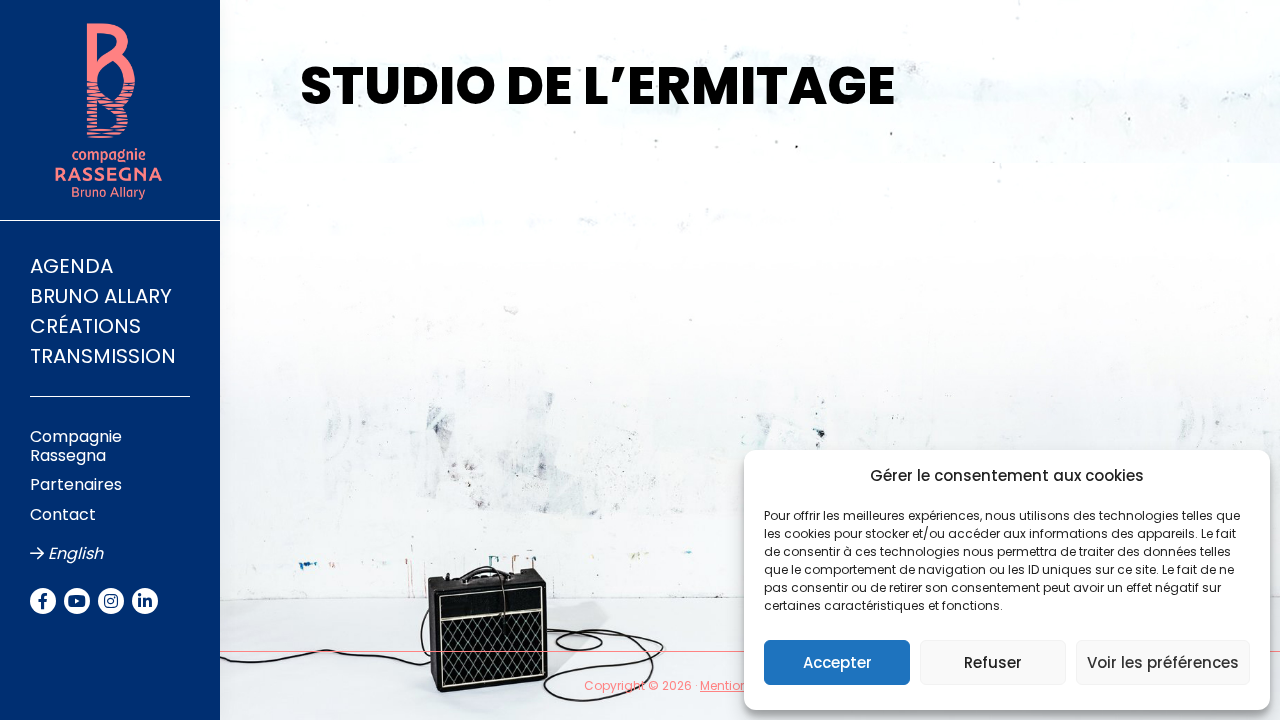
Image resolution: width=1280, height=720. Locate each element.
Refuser (993, 662)
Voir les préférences (1163, 662)
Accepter (837, 662)
